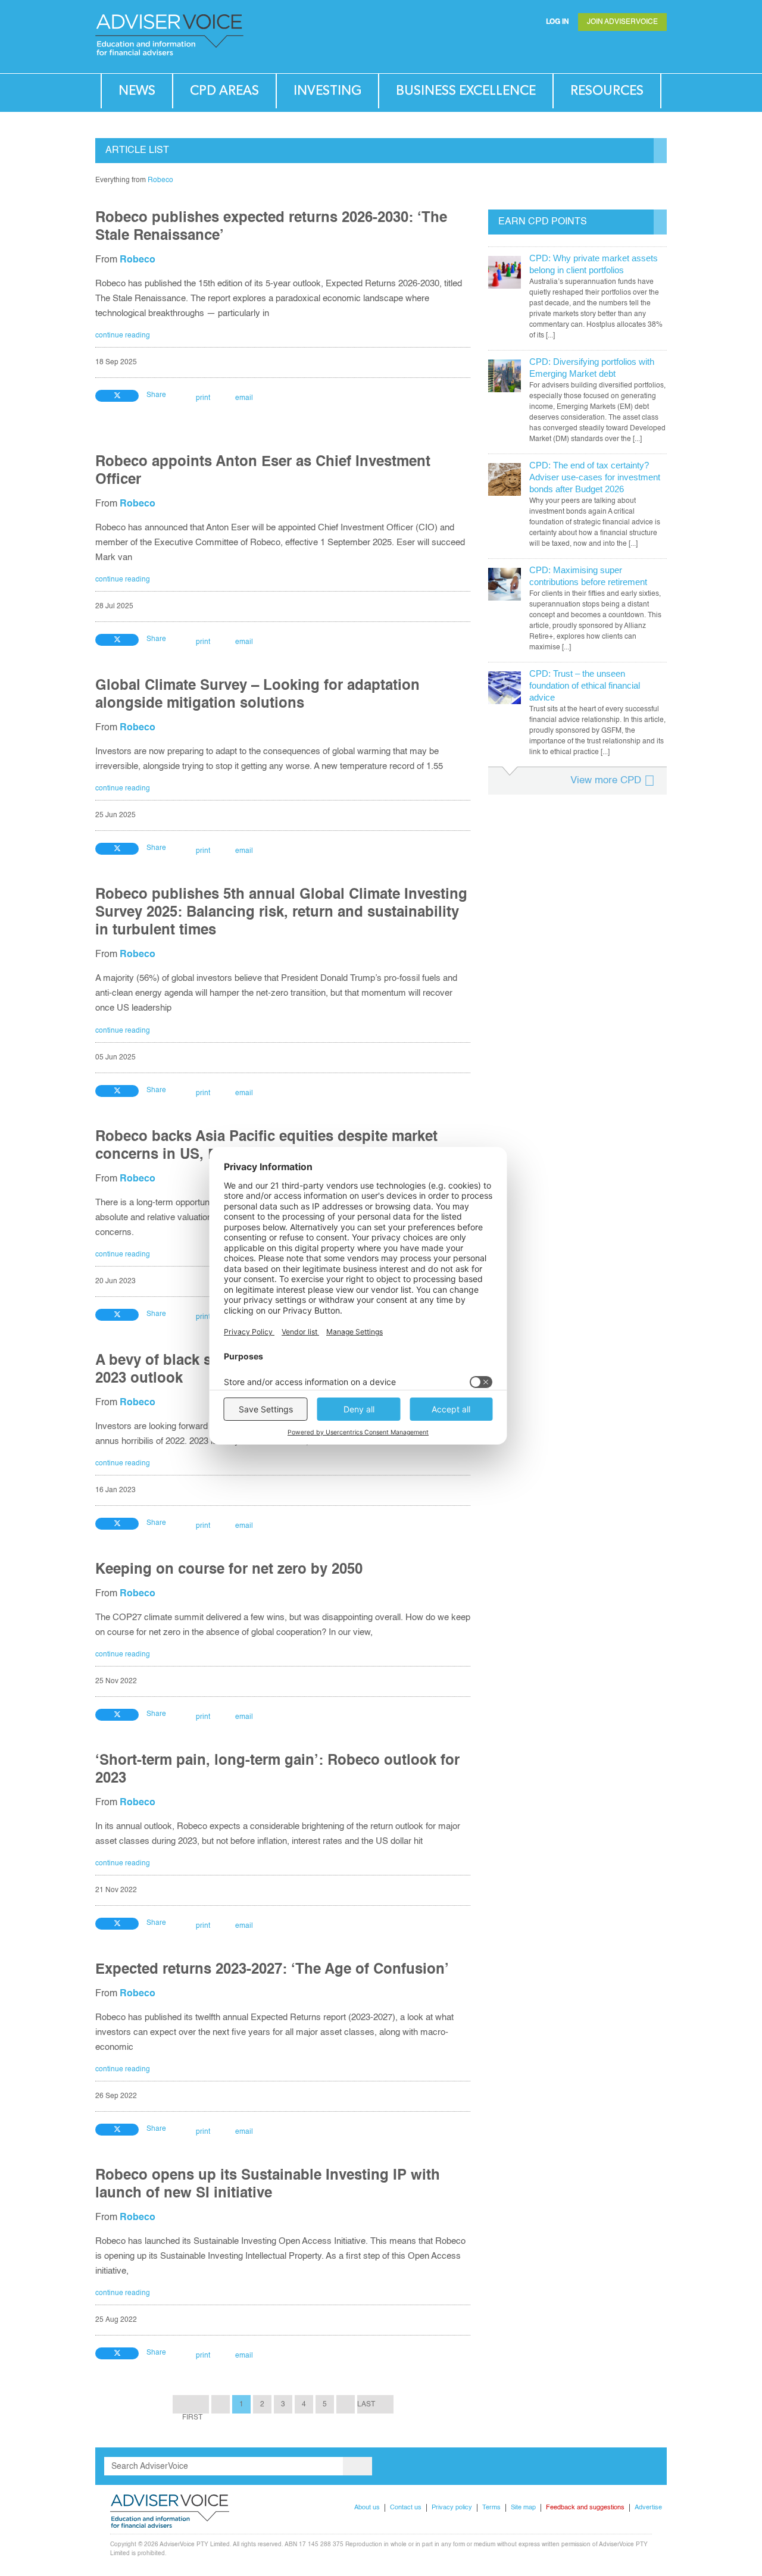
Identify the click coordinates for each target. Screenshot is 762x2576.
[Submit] (633, 51)
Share (156, 395)
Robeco (160, 180)
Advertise (648, 2508)
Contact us (406, 2508)
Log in (558, 22)
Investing (327, 91)
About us (367, 2508)
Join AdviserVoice (622, 22)
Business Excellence (466, 91)
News (137, 91)
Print (203, 398)
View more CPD (606, 781)
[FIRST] (191, 2404)
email (244, 398)
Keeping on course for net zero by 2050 (229, 1570)
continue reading (123, 336)
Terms (491, 2508)
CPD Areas (224, 91)
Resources (607, 91)
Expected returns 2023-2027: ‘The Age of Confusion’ (272, 1970)
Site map (523, 2508)
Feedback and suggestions (585, 2508)
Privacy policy (452, 2508)
